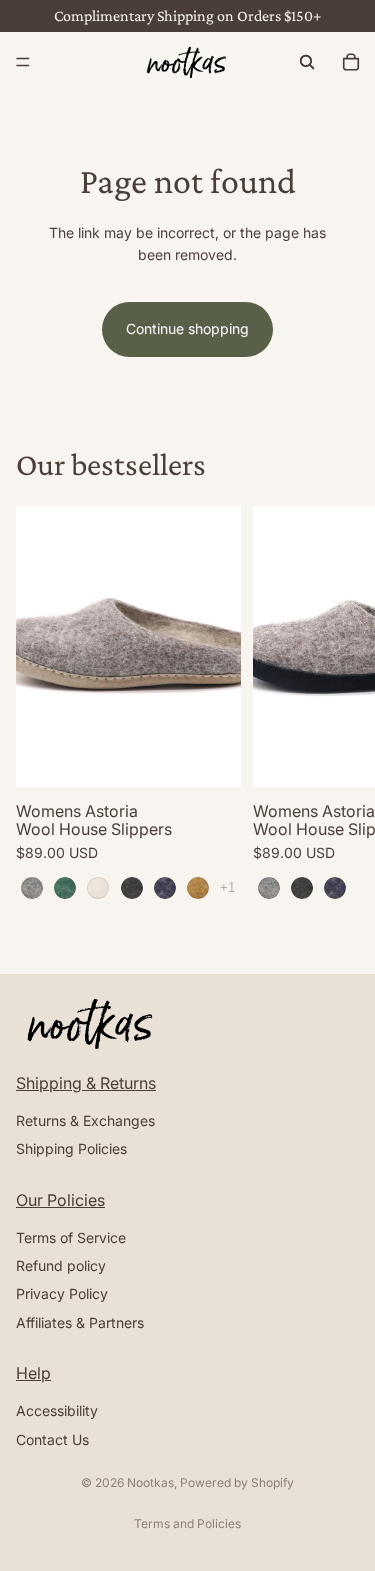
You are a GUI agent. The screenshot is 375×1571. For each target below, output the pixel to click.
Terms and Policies (187, 1523)
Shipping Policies (71, 1148)
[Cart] (351, 62)
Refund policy (61, 1265)
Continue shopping (187, 328)
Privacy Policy (62, 1293)
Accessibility (57, 1410)
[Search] (307, 62)
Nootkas (150, 1482)
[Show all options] (227, 887)
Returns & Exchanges (85, 1120)
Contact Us (52, 1438)
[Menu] (23, 62)
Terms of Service (71, 1237)
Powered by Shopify (237, 1482)
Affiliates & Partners (80, 1322)
